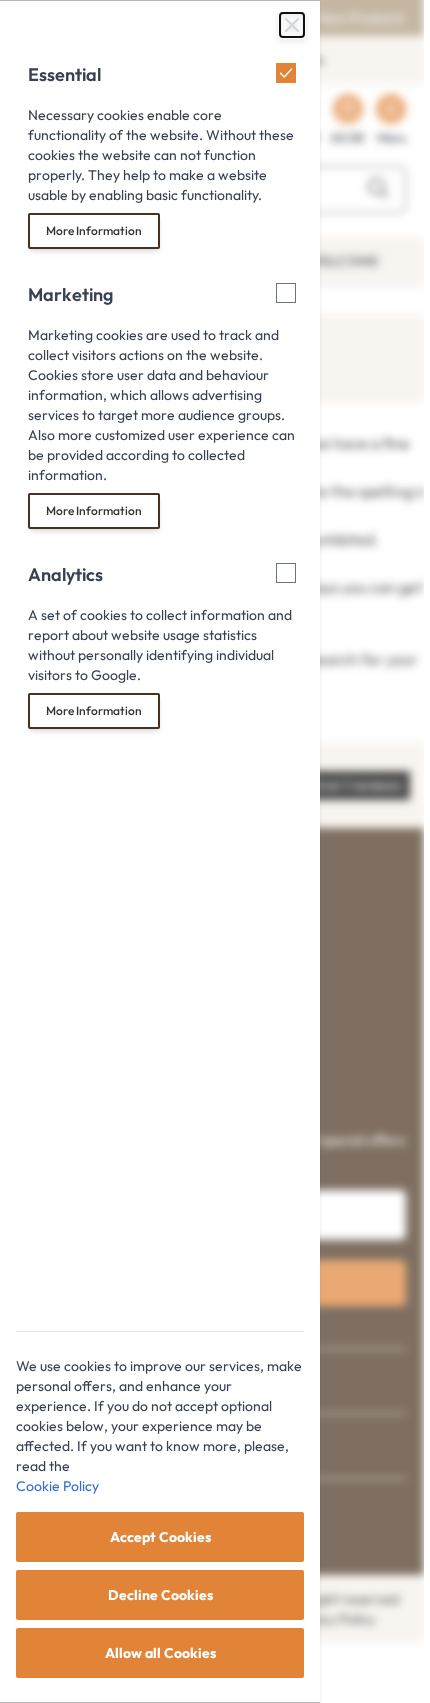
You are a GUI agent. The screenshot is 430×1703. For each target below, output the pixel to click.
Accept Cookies (160, 1537)
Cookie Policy (57, 1486)
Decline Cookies (160, 1595)
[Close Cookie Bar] (292, 25)
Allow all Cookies (160, 1653)
